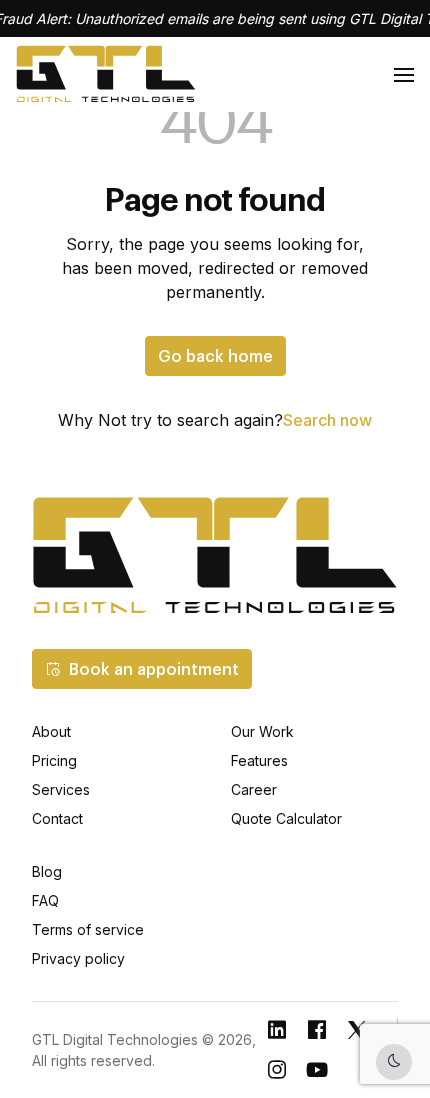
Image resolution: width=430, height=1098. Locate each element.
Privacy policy (78, 958)
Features (259, 760)
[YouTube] (317, 1070)
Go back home (215, 355)
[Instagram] (277, 1070)
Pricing (54, 760)
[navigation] (404, 75)
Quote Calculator (286, 818)
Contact (57, 818)
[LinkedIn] (277, 1030)
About (51, 731)
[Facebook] (317, 1030)
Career (254, 789)
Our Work (262, 731)
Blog (47, 871)
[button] (142, 669)
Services (61, 789)
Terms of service (88, 929)
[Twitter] (357, 1030)
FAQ (45, 900)
